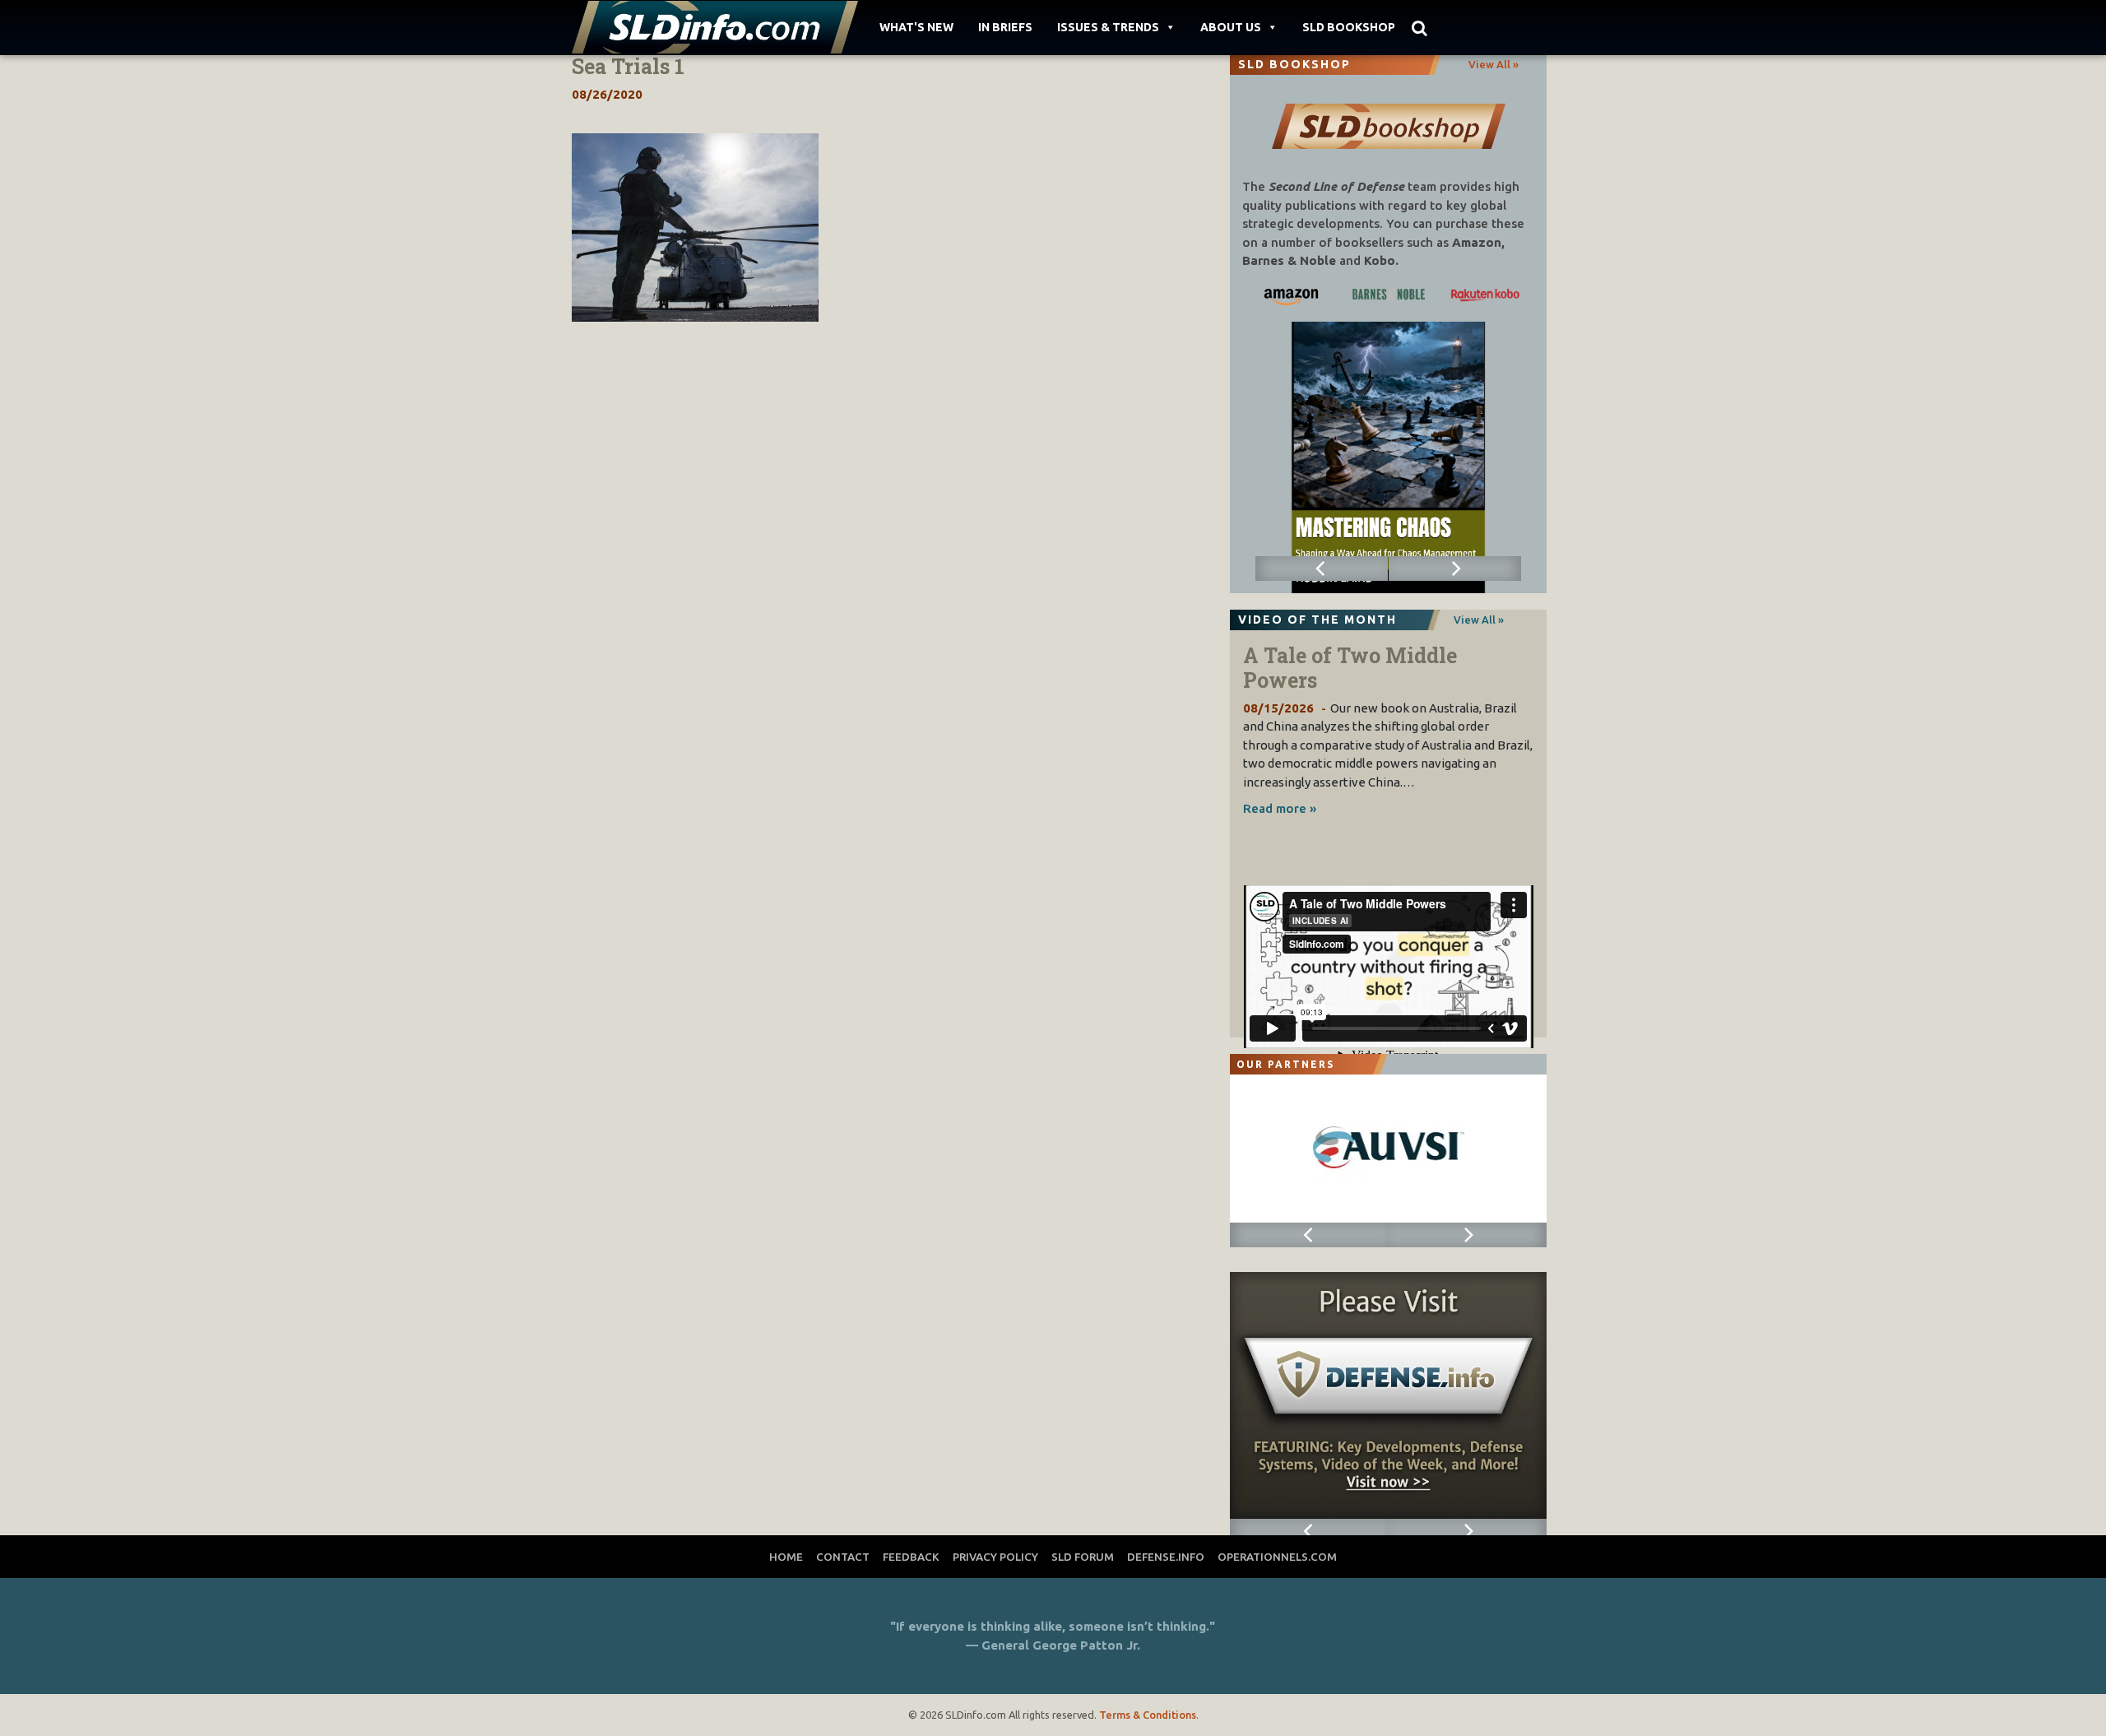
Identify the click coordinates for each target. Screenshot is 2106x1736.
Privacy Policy (995, 1557)
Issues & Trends (1108, 27)
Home (786, 1557)
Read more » (1280, 808)
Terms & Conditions (1148, 1715)
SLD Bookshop (1349, 27)
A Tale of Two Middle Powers (1350, 668)
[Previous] (1322, 569)
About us (1231, 27)
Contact (843, 1557)
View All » (1494, 64)
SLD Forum (1083, 1557)
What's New (916, 27)
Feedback (911, 1557)
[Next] (1455, 569)
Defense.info (1166, 1557)
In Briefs (1005, 27)
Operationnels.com (1277, 1557)
